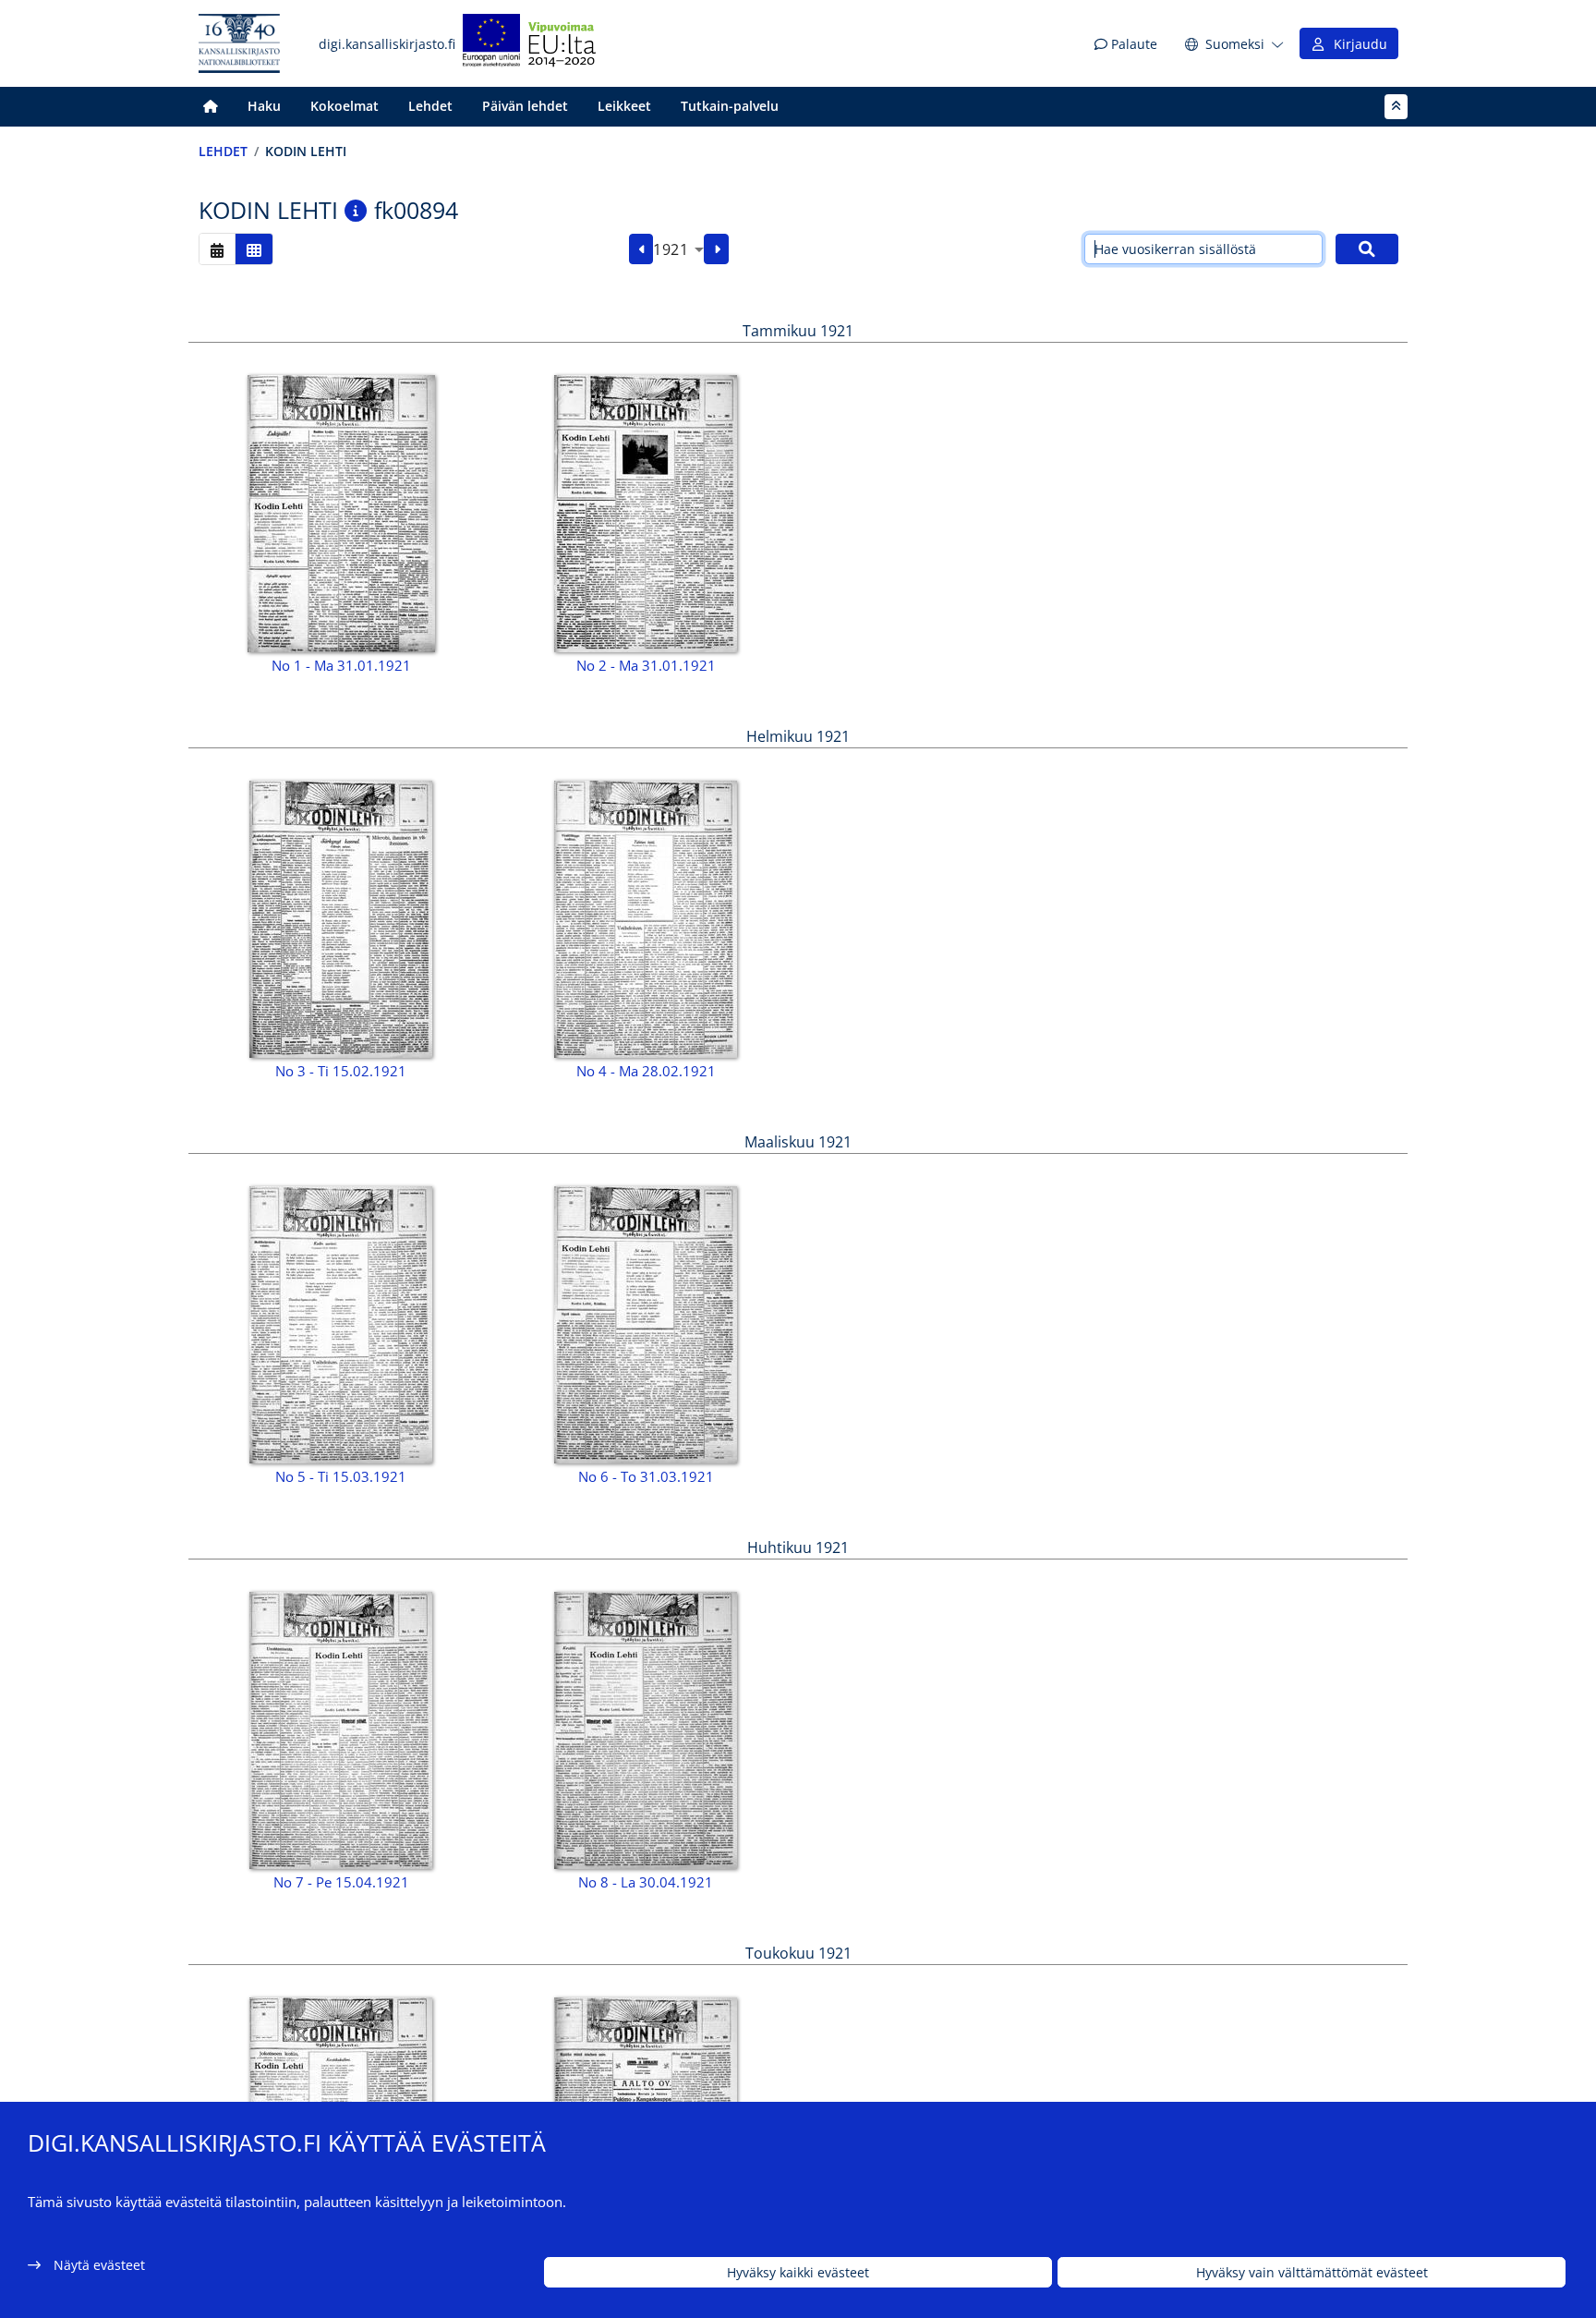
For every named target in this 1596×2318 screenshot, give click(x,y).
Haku (264, 106)
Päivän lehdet (525, 106)
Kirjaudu (1357, 44)
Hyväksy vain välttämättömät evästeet (1312, 2272)
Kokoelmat (345, 106)
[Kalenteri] (217, 249)
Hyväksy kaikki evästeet (798, 2272)
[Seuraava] (716, 249)
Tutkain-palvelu (730, 106)
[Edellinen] (641, 249)
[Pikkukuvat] (254, 249)
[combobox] (678, 249)
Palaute (1132, 44)
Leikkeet (624, 106)
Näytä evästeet (99, 2265)
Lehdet (430, 106)
